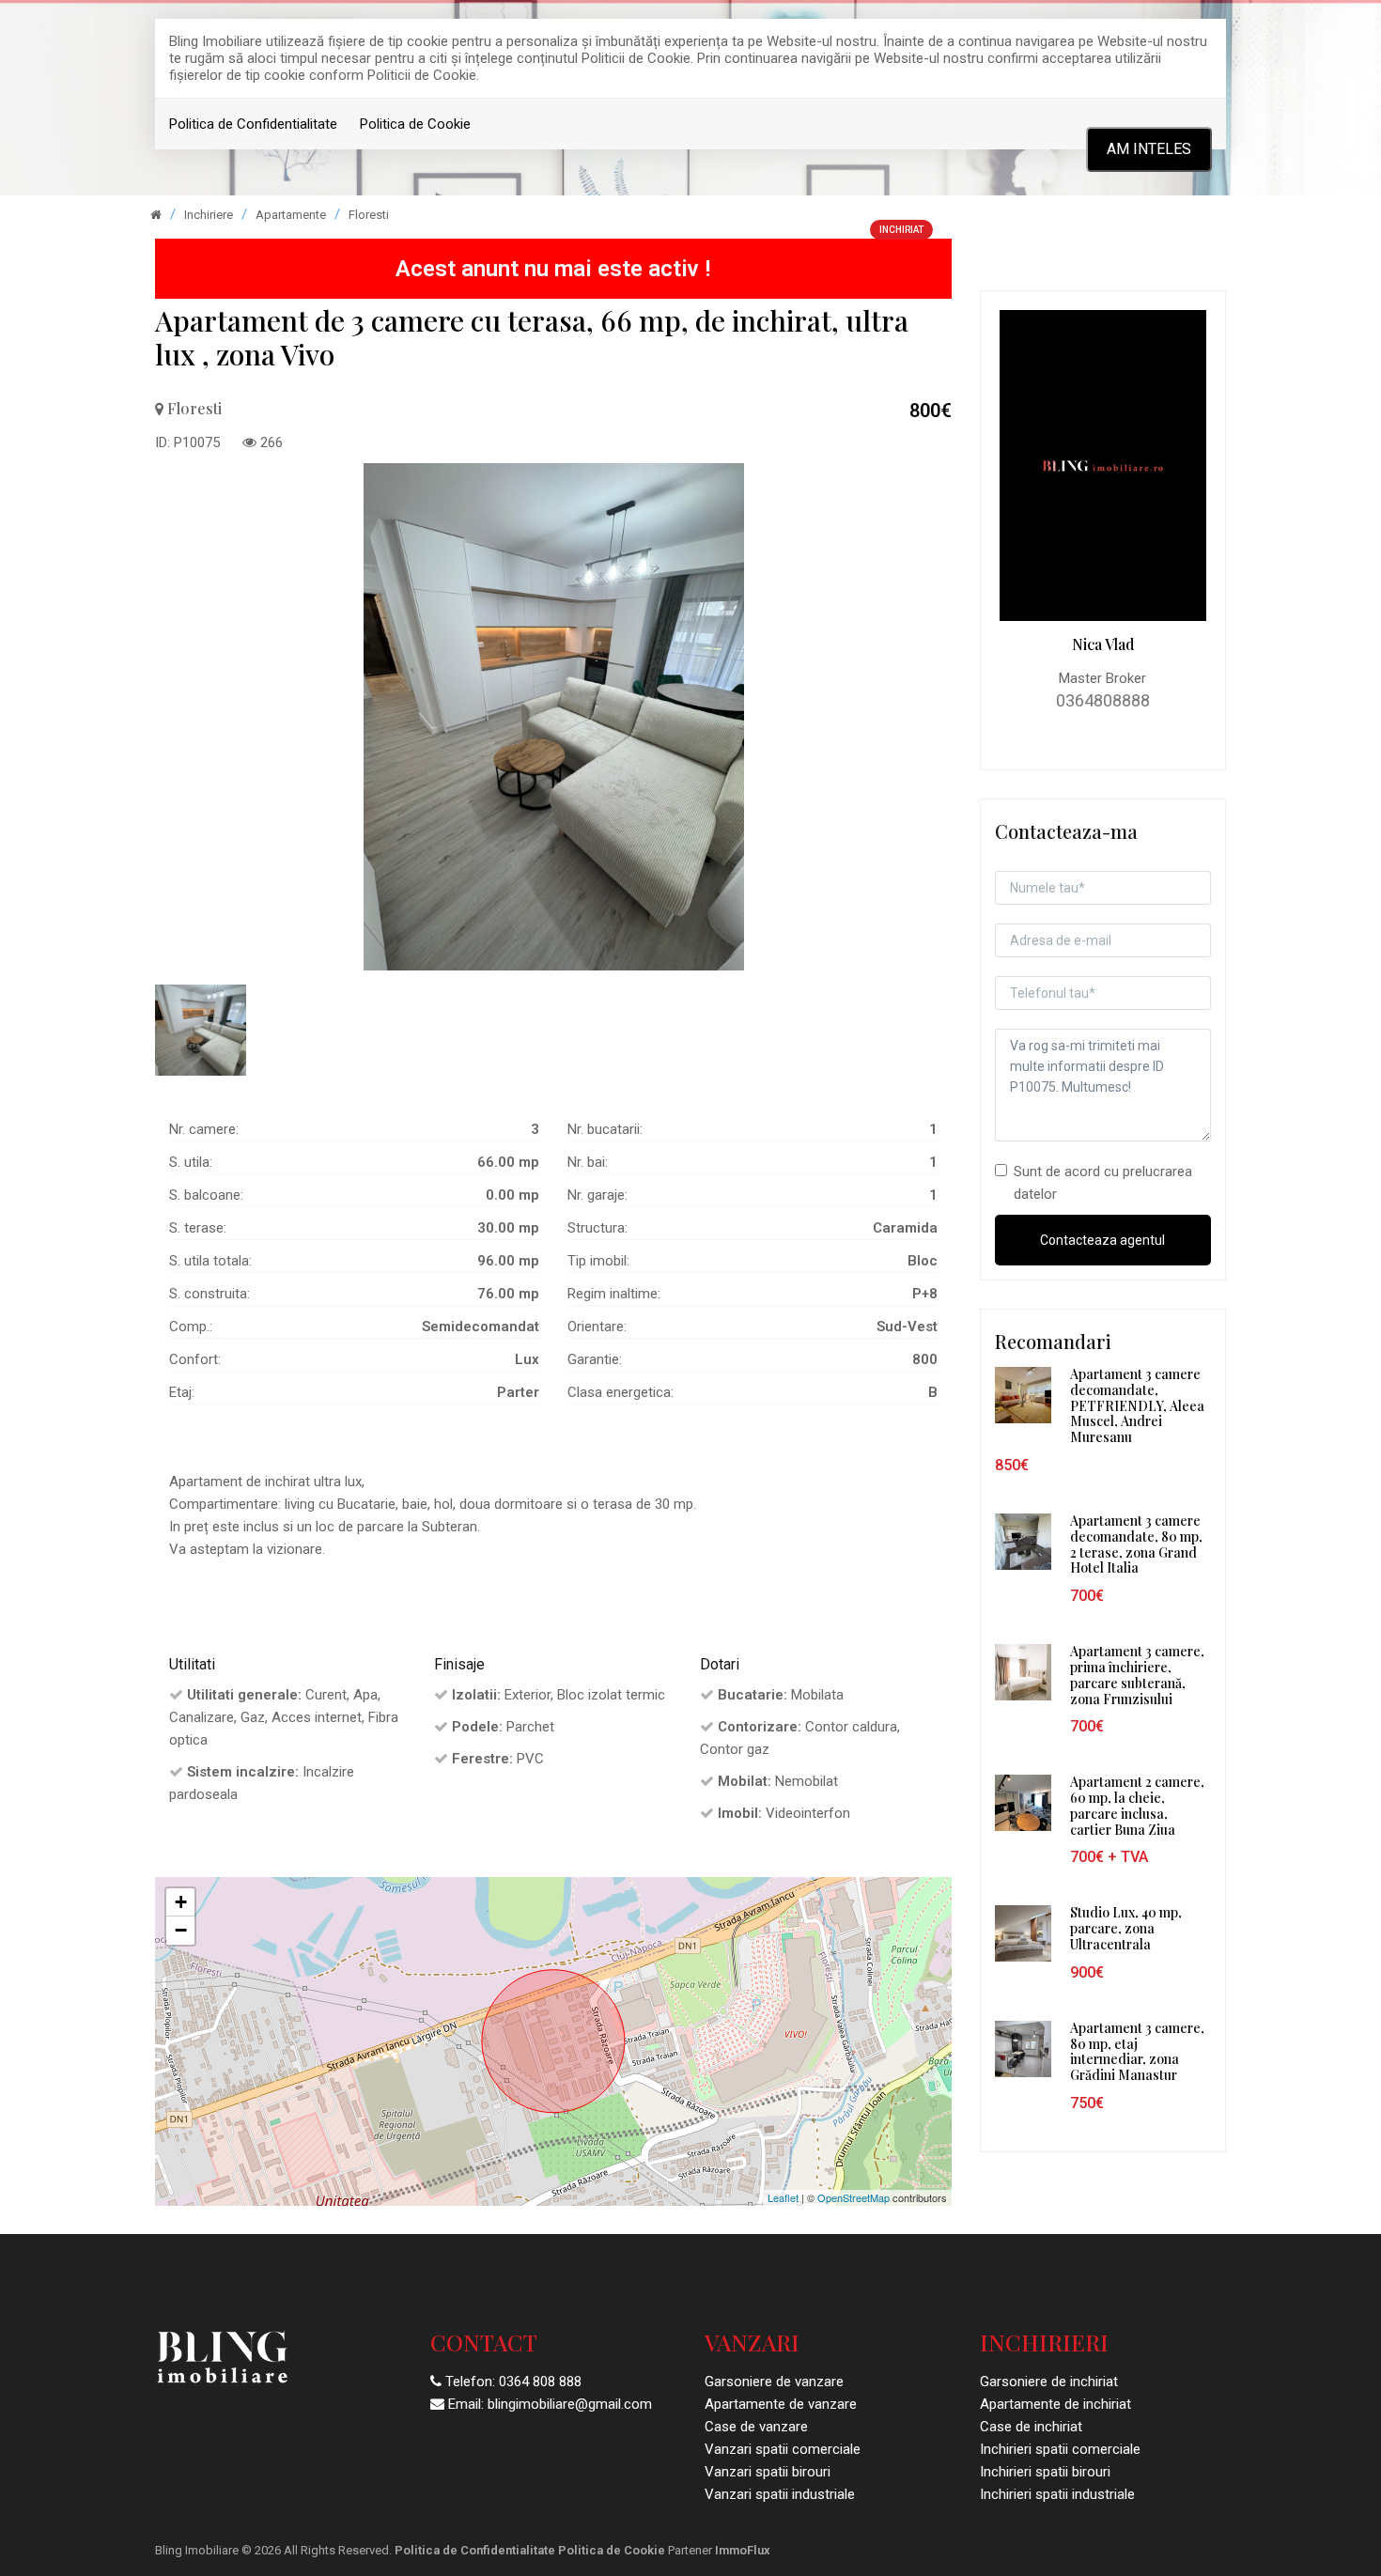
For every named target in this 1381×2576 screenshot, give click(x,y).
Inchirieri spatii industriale (1057, 2494)
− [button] (181, 1930)
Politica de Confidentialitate (253, 124)
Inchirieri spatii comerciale (1060, 2449)
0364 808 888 (540, 2382)
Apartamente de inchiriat (1055, 2404)
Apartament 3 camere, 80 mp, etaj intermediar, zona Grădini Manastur (1137, 2051)
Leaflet (783, 2197)
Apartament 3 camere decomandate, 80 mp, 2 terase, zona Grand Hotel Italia (1136, 1544)
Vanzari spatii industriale (780, 2494)
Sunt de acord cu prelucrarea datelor (1103, 1183)
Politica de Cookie (415, 124)
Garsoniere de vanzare (774, 2382)
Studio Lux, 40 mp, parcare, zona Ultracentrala (1126, 1928)
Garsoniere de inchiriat (1049, 2382)
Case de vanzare (756, 2427)
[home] (156, 215)
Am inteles (1149, 149)
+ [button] (181, 1902)
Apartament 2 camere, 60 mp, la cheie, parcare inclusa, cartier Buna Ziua (1137, 1805)
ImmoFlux (743, 2550)
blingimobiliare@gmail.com (570, 2404)
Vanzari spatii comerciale (783, 2449)
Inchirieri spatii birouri (1045, 2472)
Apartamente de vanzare (781, 2404)
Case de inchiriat (1031, 2427)
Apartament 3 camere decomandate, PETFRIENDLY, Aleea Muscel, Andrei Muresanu (1137, 1405)
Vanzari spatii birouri (768, 2472)
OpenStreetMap (853, 2197)
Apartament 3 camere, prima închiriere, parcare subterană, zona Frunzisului (1137, 1675)
